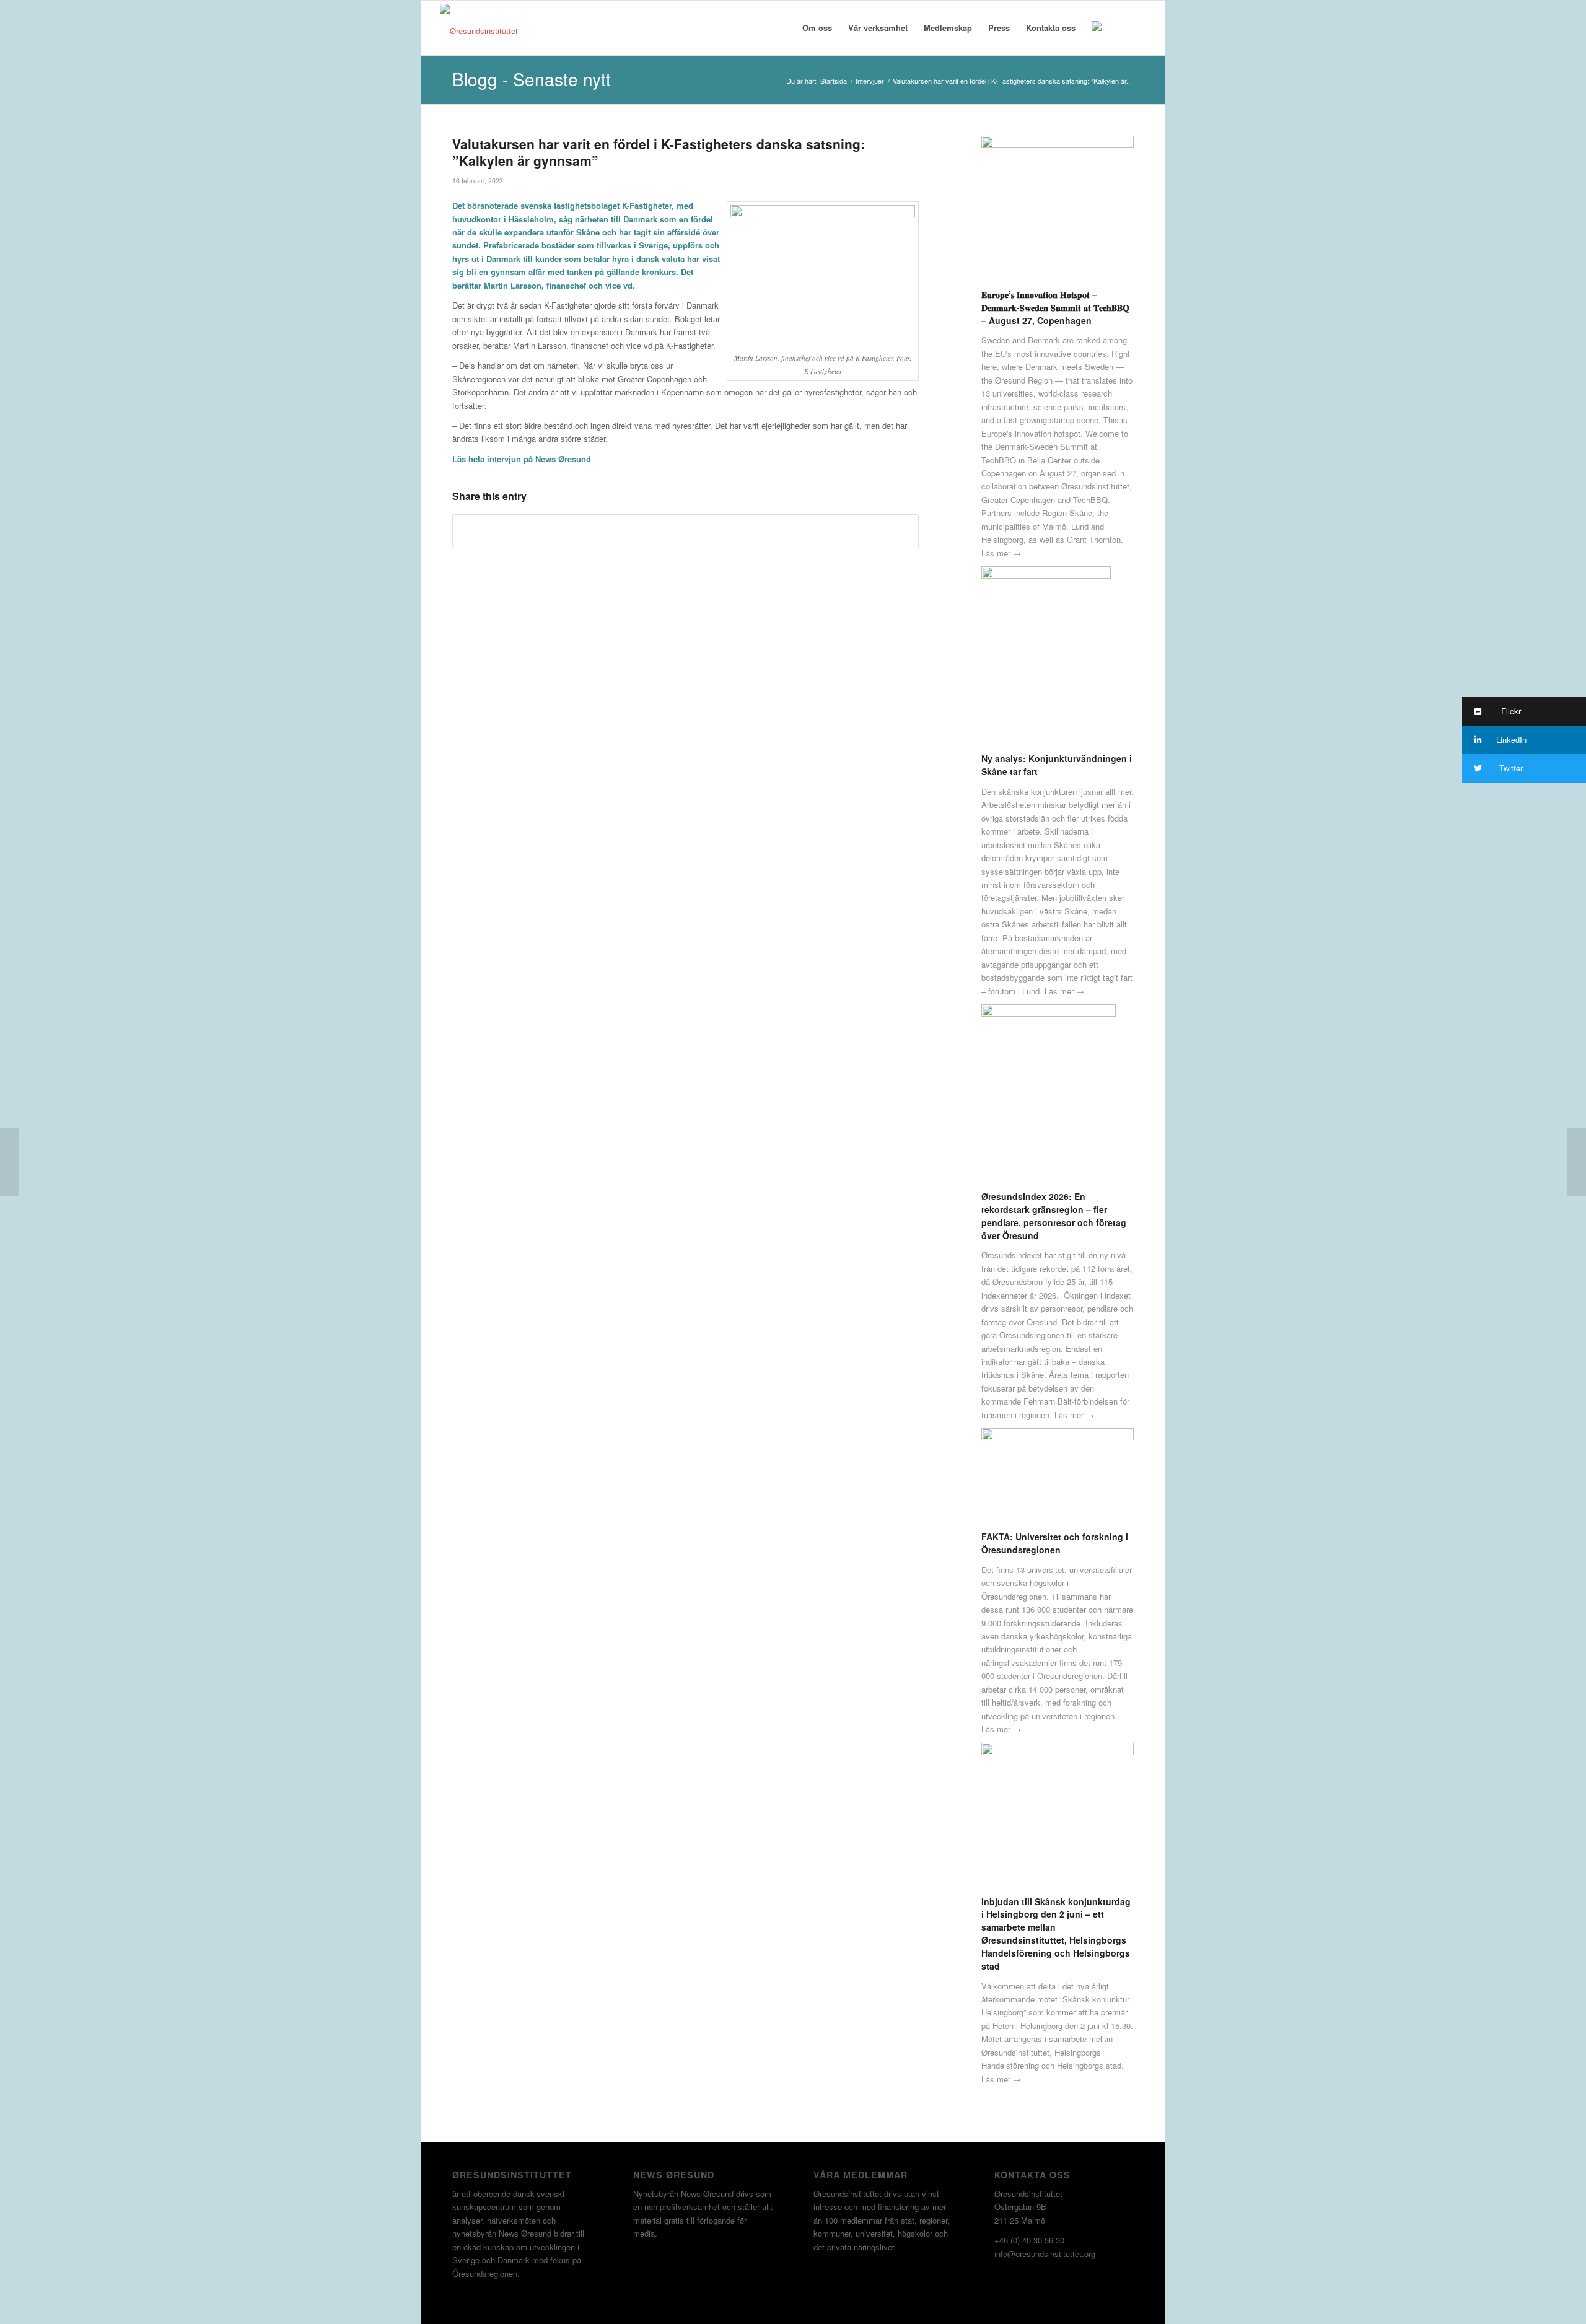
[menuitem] (817, 28)
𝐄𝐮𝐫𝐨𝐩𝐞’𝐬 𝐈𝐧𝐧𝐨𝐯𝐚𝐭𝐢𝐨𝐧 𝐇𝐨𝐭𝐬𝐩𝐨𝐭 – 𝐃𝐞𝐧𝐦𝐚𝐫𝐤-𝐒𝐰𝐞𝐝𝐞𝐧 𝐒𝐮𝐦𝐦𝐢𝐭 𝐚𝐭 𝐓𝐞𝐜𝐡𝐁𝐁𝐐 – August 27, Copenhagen (1055, 307)
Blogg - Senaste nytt (532, 79)
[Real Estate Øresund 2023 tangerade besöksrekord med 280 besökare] (10, 1162)
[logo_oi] (479, 31)
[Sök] (1122, 28)
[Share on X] (686, 531)
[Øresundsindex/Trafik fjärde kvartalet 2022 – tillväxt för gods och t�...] (1576, 1162)
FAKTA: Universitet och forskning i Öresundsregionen (1055, 1543)
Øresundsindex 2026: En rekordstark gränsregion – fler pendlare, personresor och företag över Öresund (1054, 1216)
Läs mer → (1001, 553)
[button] (1524, 711)
